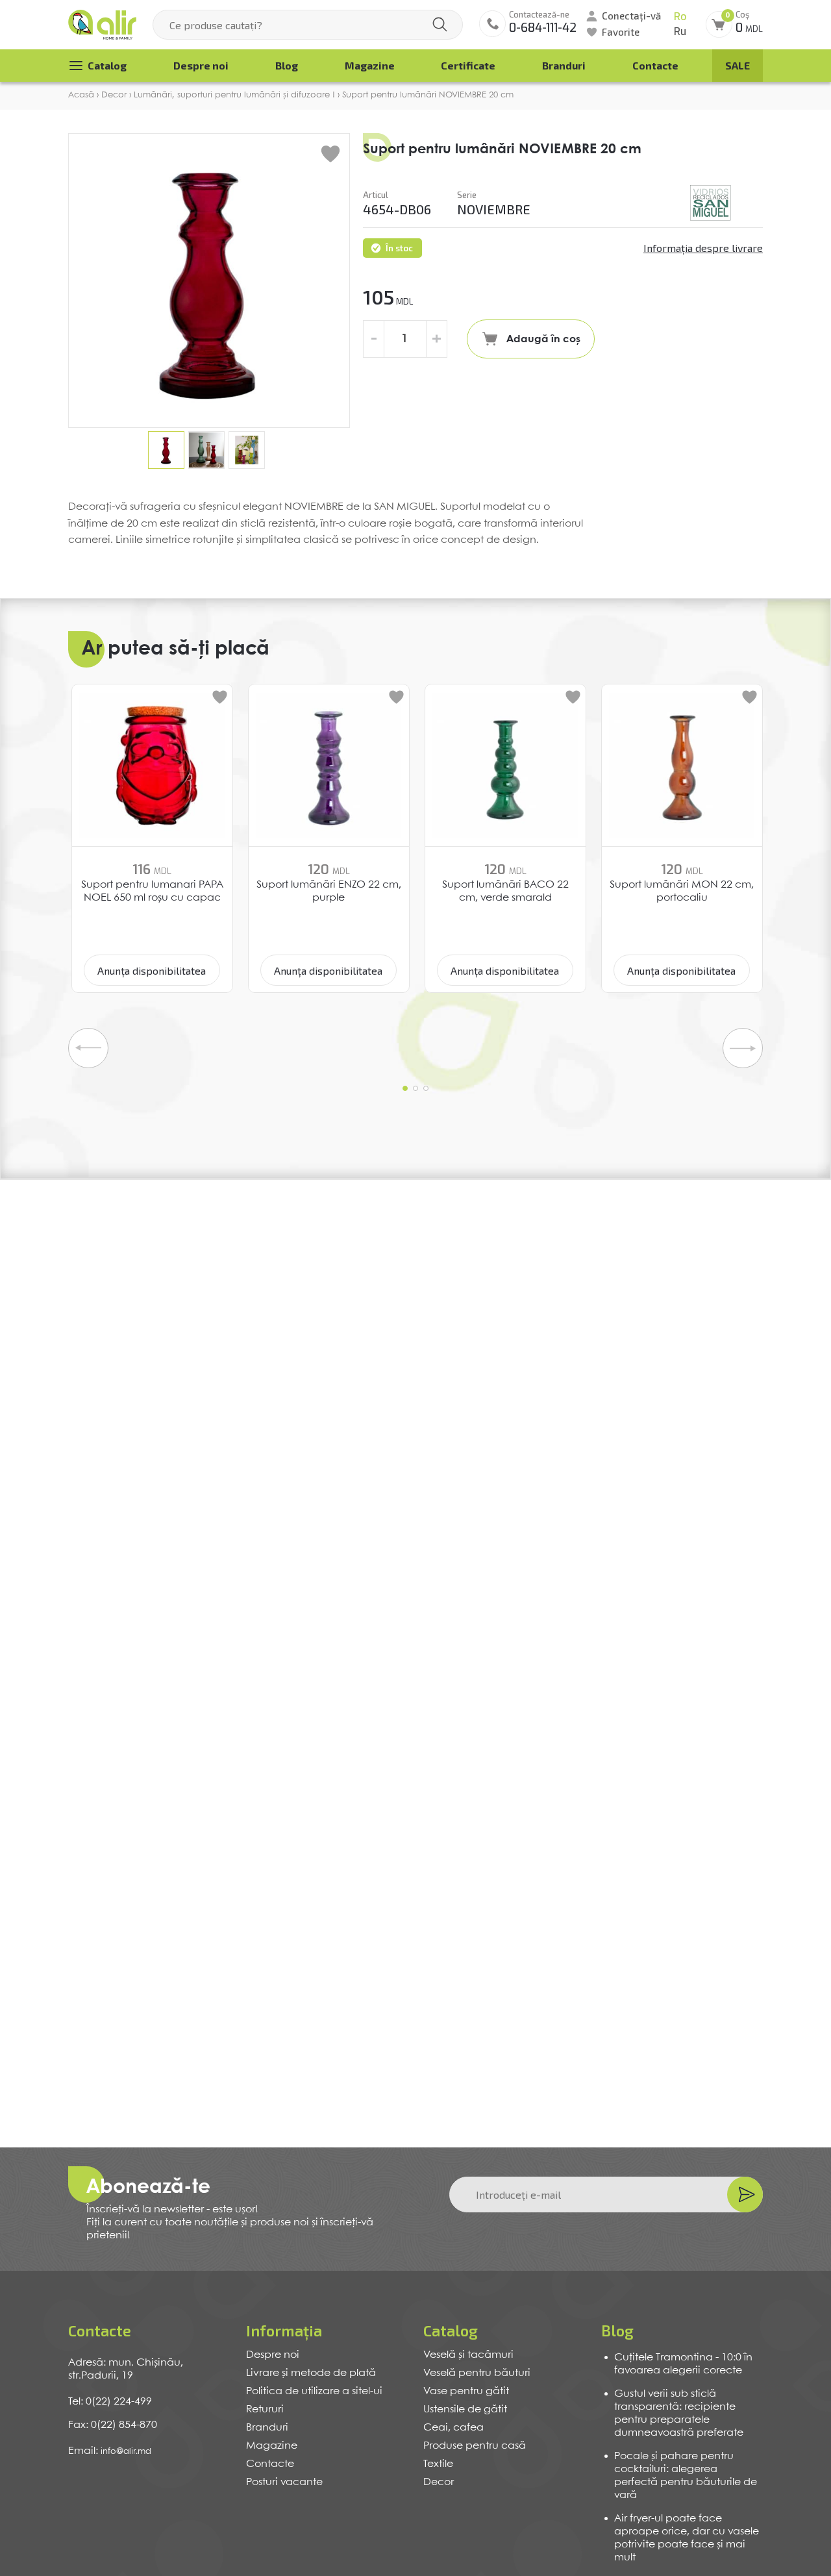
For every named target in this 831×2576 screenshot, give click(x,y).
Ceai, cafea (453, 2428)
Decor (439, 2482)
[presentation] (88, 1048)
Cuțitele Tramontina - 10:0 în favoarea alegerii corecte (683, 2364)
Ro (680, 17)
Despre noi (201, 65)
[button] (405, 1088)
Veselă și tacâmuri (468, 2355)
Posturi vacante (284, 2482)
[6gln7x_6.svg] (711, 203)
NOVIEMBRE (494, 209)
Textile (438, 2464)
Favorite (621, 32)
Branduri (564, 65)
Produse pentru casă (475, 2446)
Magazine (370, 65)
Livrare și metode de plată (311, 2373)
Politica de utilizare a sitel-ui (314, 2391)
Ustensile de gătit (465, 2409)
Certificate (468, 65)
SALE (738, 65)
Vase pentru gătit (466, 2391)
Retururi (265, 2409)
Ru (680, 31)
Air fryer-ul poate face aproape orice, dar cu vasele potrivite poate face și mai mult (687, 2538)
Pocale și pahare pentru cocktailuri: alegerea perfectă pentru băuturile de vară (686, 2476)
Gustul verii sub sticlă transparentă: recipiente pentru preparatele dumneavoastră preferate (679, 2413)
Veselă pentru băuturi (477, 2373)
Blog (287, 65)
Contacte (655, 65)
